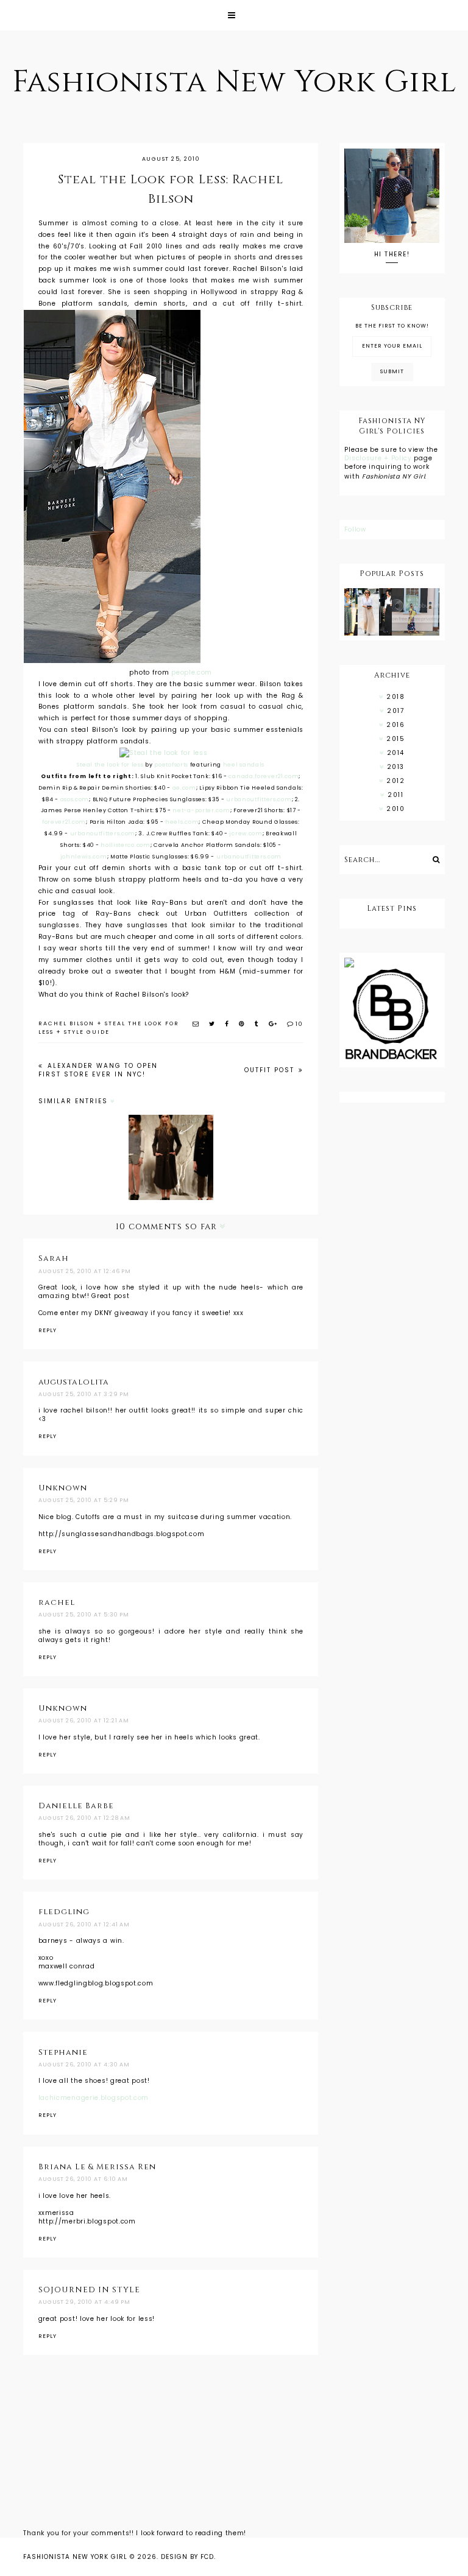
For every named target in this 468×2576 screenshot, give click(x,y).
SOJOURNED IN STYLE (89, 2290)
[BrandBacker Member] (392, 1015)
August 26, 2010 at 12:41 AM (84, 1925)
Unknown (63, 1488)
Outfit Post (271, 1070)
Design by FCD (187, 2557)
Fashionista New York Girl (234, 82)
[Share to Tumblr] (257, 1024)
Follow (355, 529)
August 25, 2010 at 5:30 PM (84, 1615)
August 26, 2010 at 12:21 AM (84, 1721)
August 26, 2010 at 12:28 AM (84, 1818)
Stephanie (63, 2052)
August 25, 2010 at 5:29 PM (84, 1500)
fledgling (64, 1912)
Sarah (54, 1258)
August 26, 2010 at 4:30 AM (84, 2065)
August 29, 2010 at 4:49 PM (84, 2302)
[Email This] (196, 1024)
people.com (192, 672)
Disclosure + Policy (379, 458)
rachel (57, 1602)
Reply (48, 1330)
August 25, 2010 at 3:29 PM (84, 1394)
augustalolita (74, 1382)
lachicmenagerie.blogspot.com (94, 2098)
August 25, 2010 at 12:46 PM (85, 1271)
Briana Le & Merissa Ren (97, 2167)
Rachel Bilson (66, 1023)
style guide (87, 1032)
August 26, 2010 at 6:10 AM (83, 2179)
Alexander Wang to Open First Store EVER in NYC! (98, 1070)
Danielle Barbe (76, 1806)
